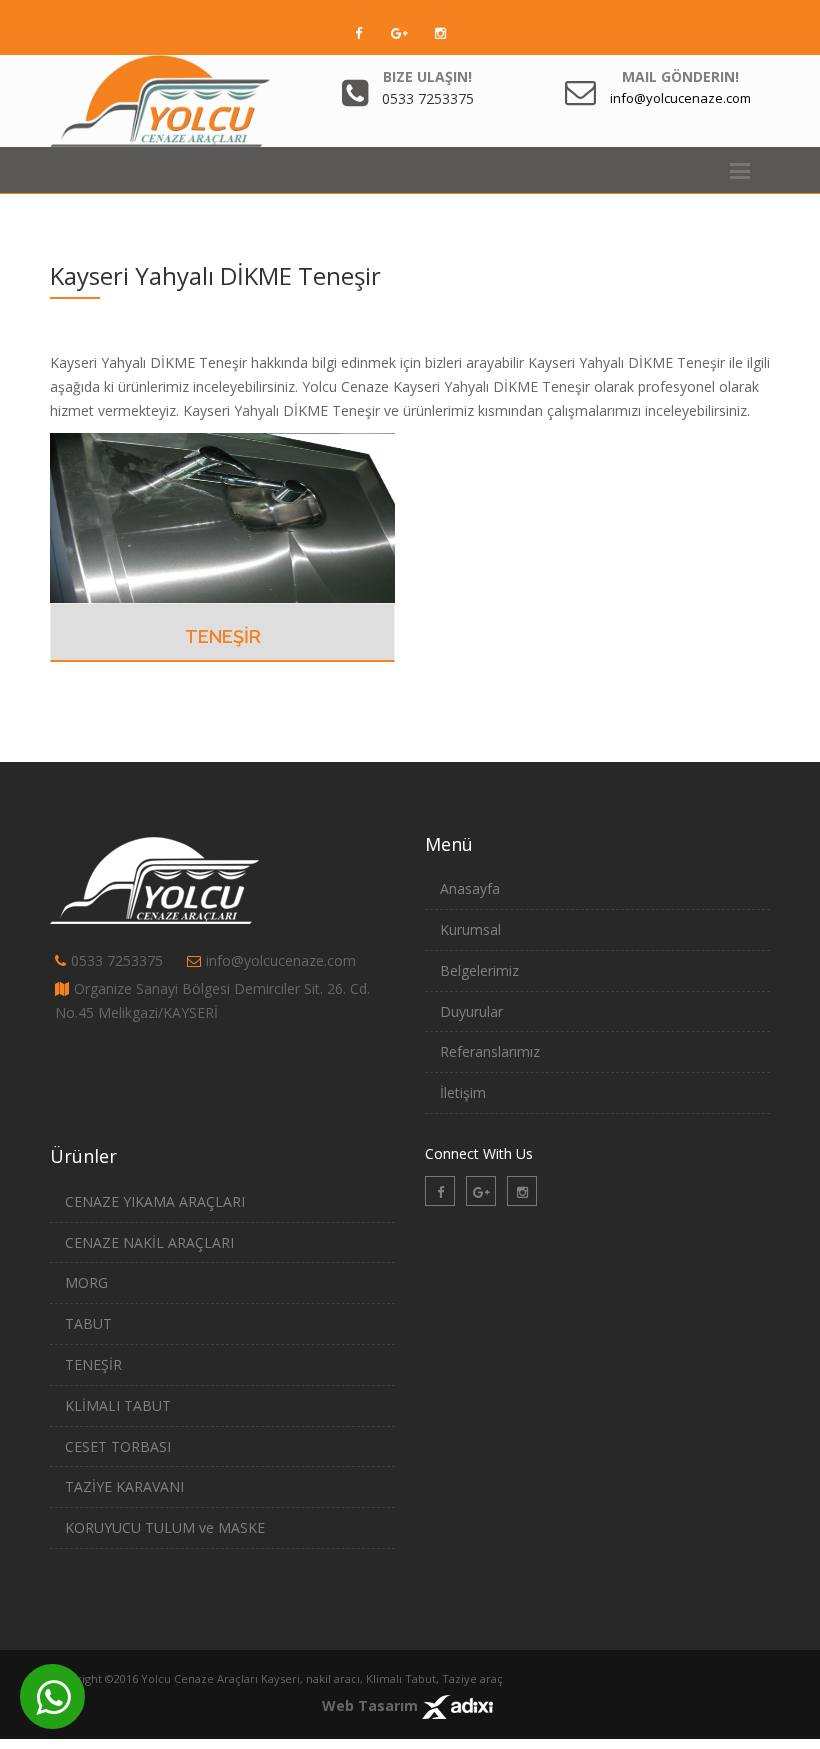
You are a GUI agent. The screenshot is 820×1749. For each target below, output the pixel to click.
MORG (86, 1282)
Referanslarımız (490, 1051)
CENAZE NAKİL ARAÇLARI (149, 1242)
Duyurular (471, 1011)
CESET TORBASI (118, 1446)
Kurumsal (470, 929)
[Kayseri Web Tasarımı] (457, 1705)
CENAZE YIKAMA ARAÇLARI (155, 1201)
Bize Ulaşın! (427, 76)
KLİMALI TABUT (118, 1405)
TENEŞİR (223, 636)
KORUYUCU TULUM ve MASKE (165, 1527)
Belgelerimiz (479, 970)
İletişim (463, 1092)
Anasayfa (470, 888)
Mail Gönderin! (680, 76)
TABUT (88, 1323)
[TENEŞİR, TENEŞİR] (222, 516)
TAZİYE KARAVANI (124, 1486)
